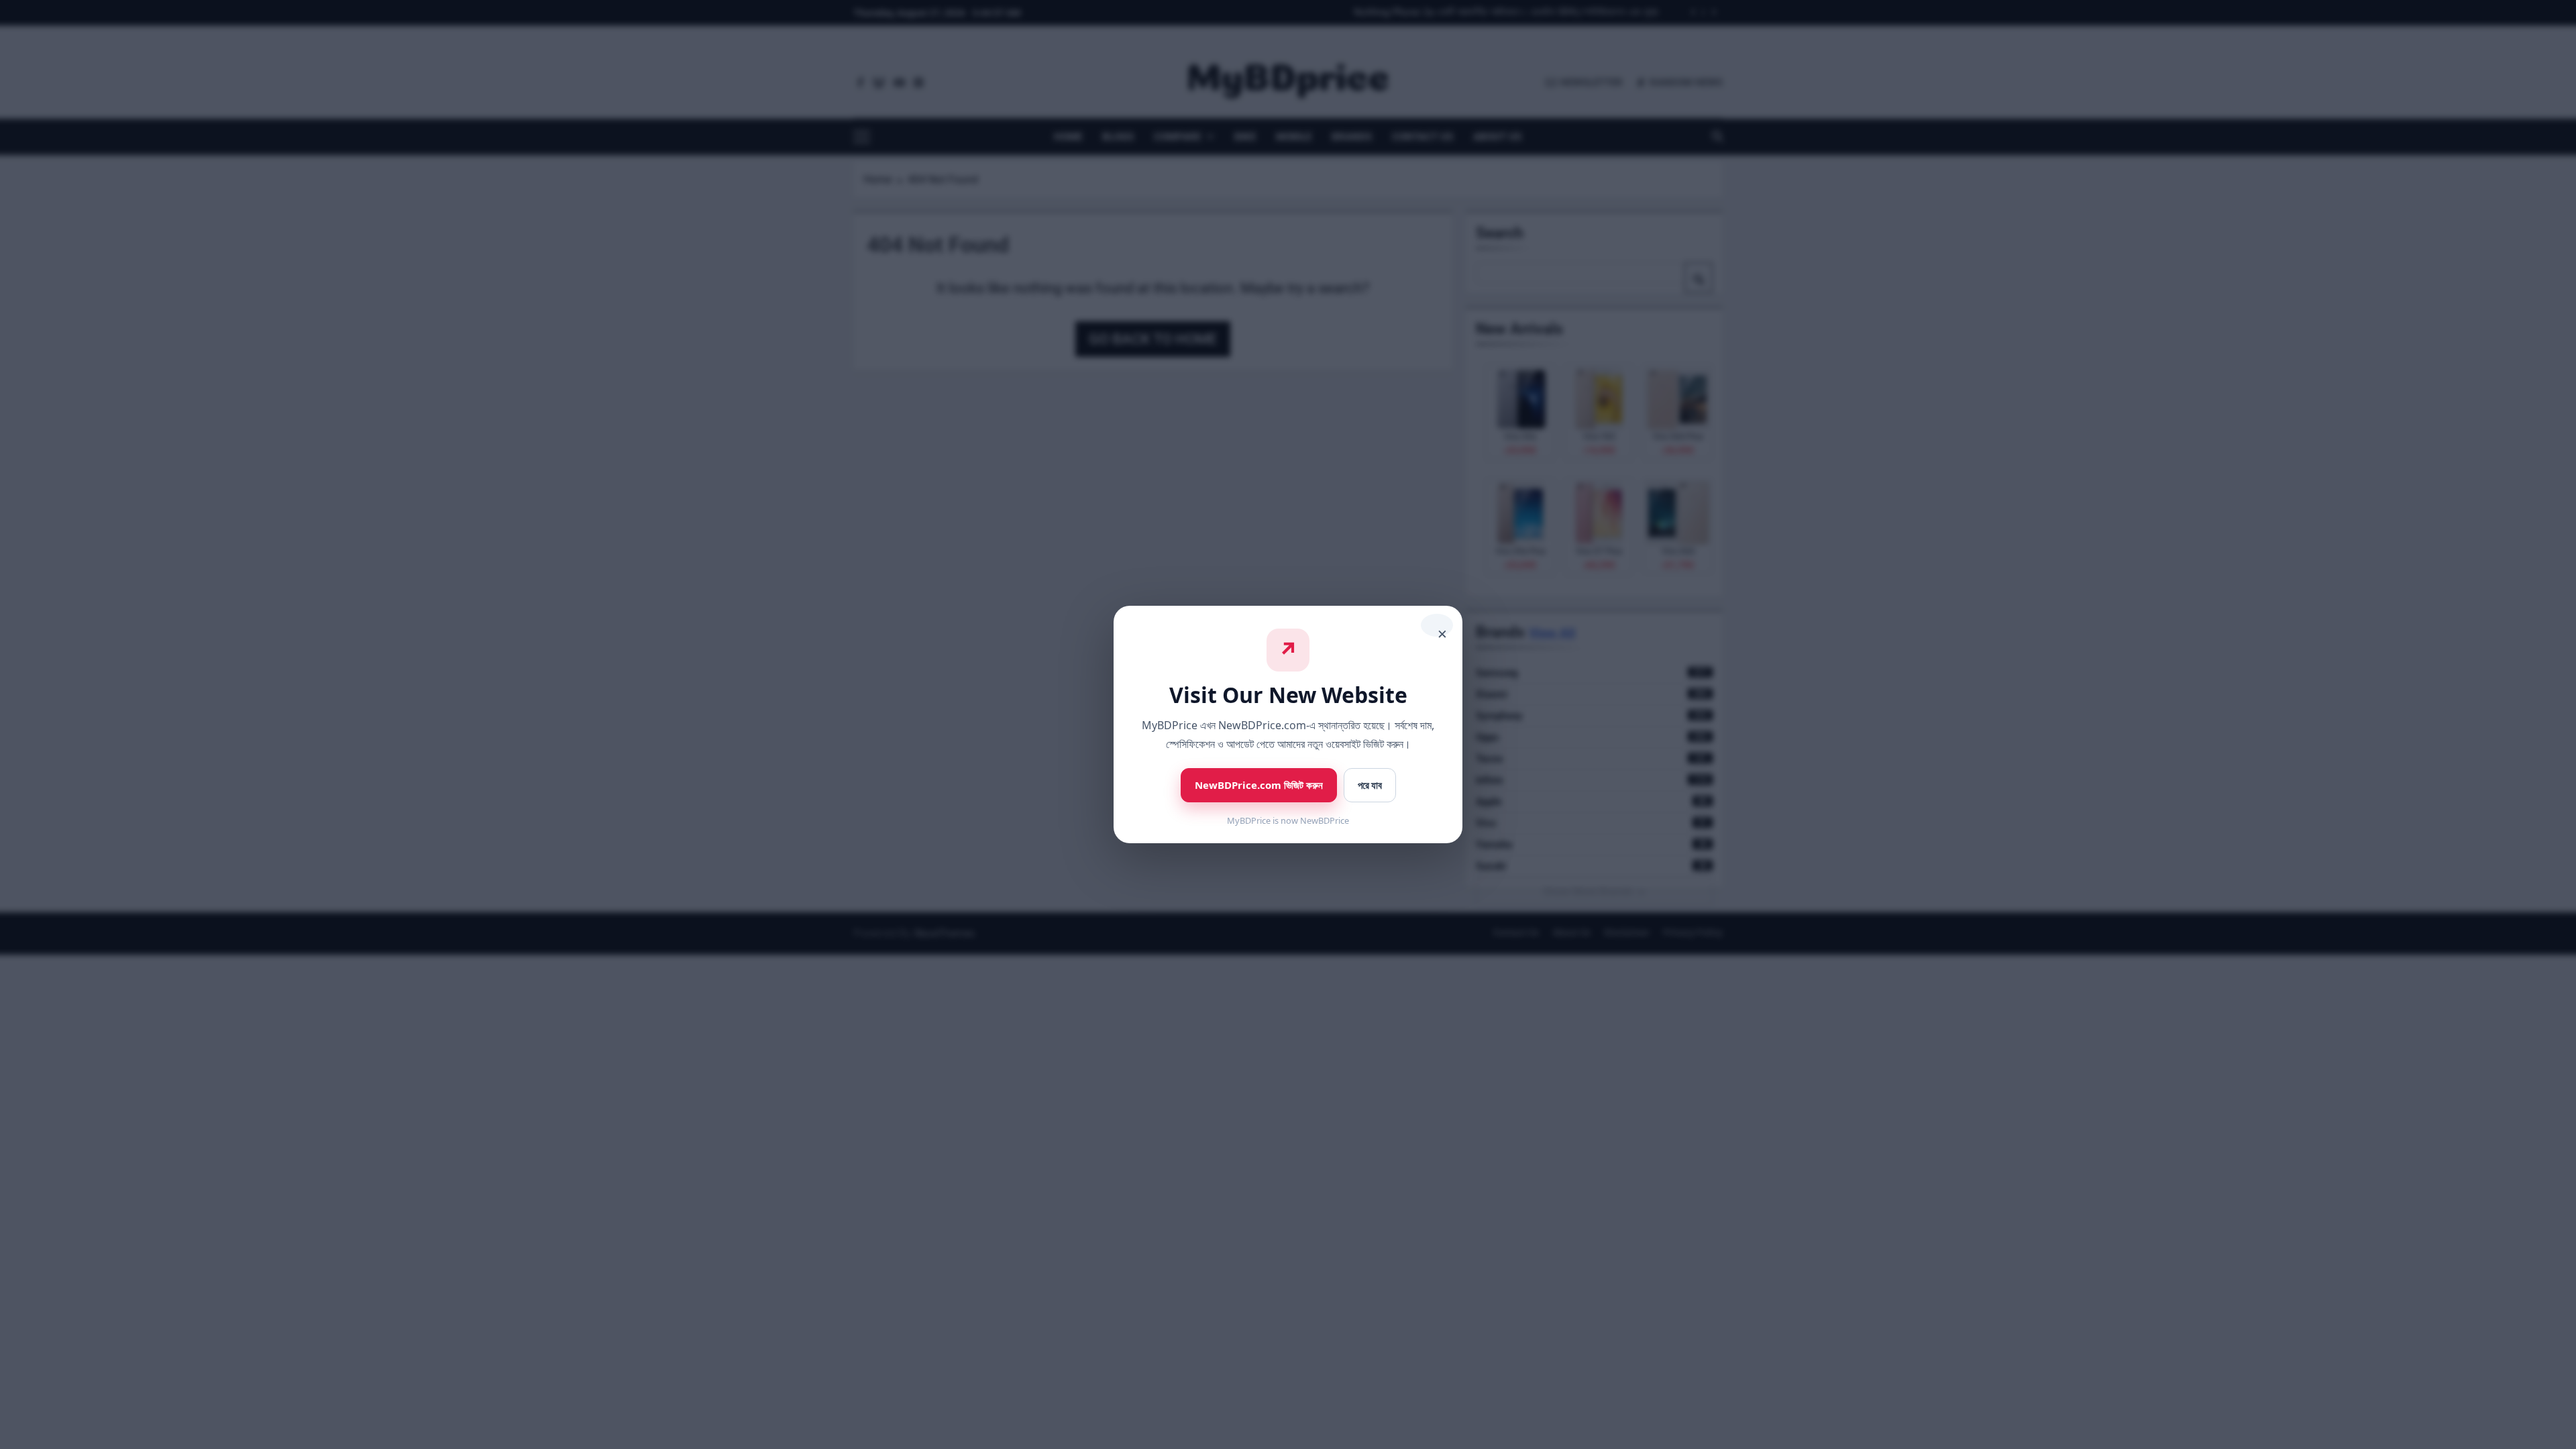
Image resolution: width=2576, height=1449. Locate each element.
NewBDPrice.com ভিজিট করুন (1259, 785)
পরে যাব (1370, 785)
